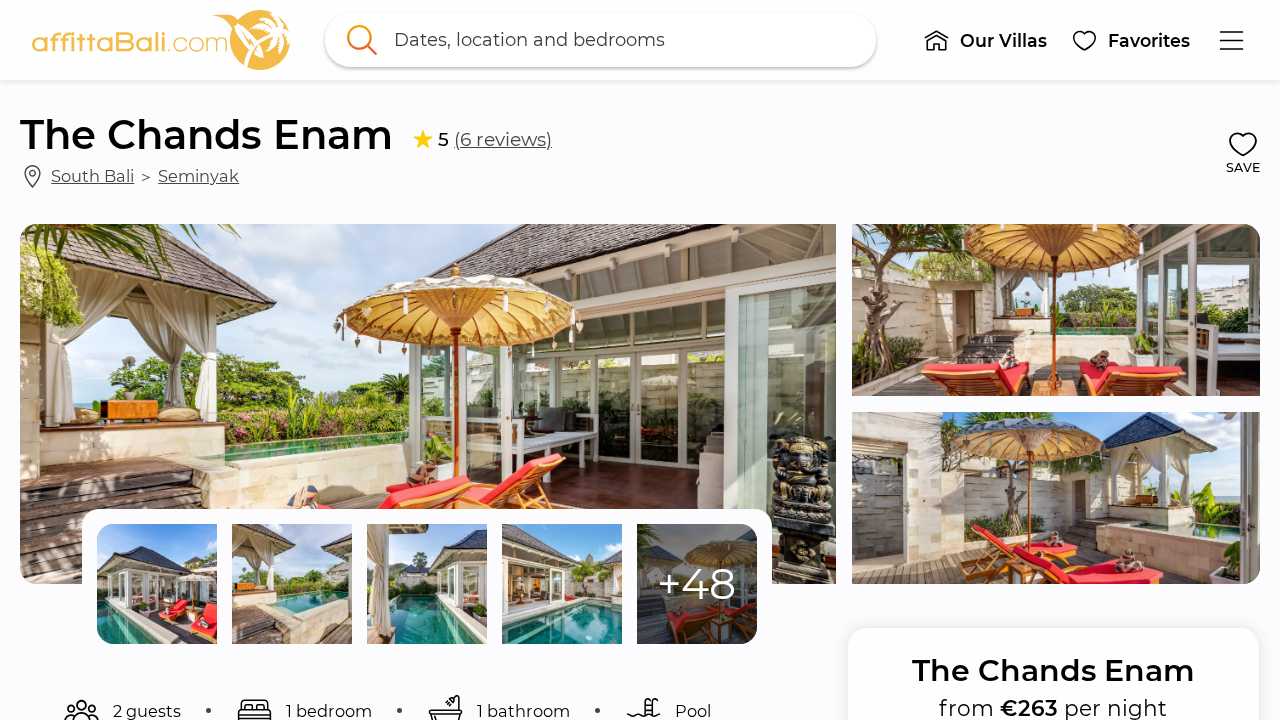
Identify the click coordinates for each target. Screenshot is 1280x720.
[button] (985, 40)
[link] (161, 40)
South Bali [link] (92, 176)
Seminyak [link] (198, 176)
